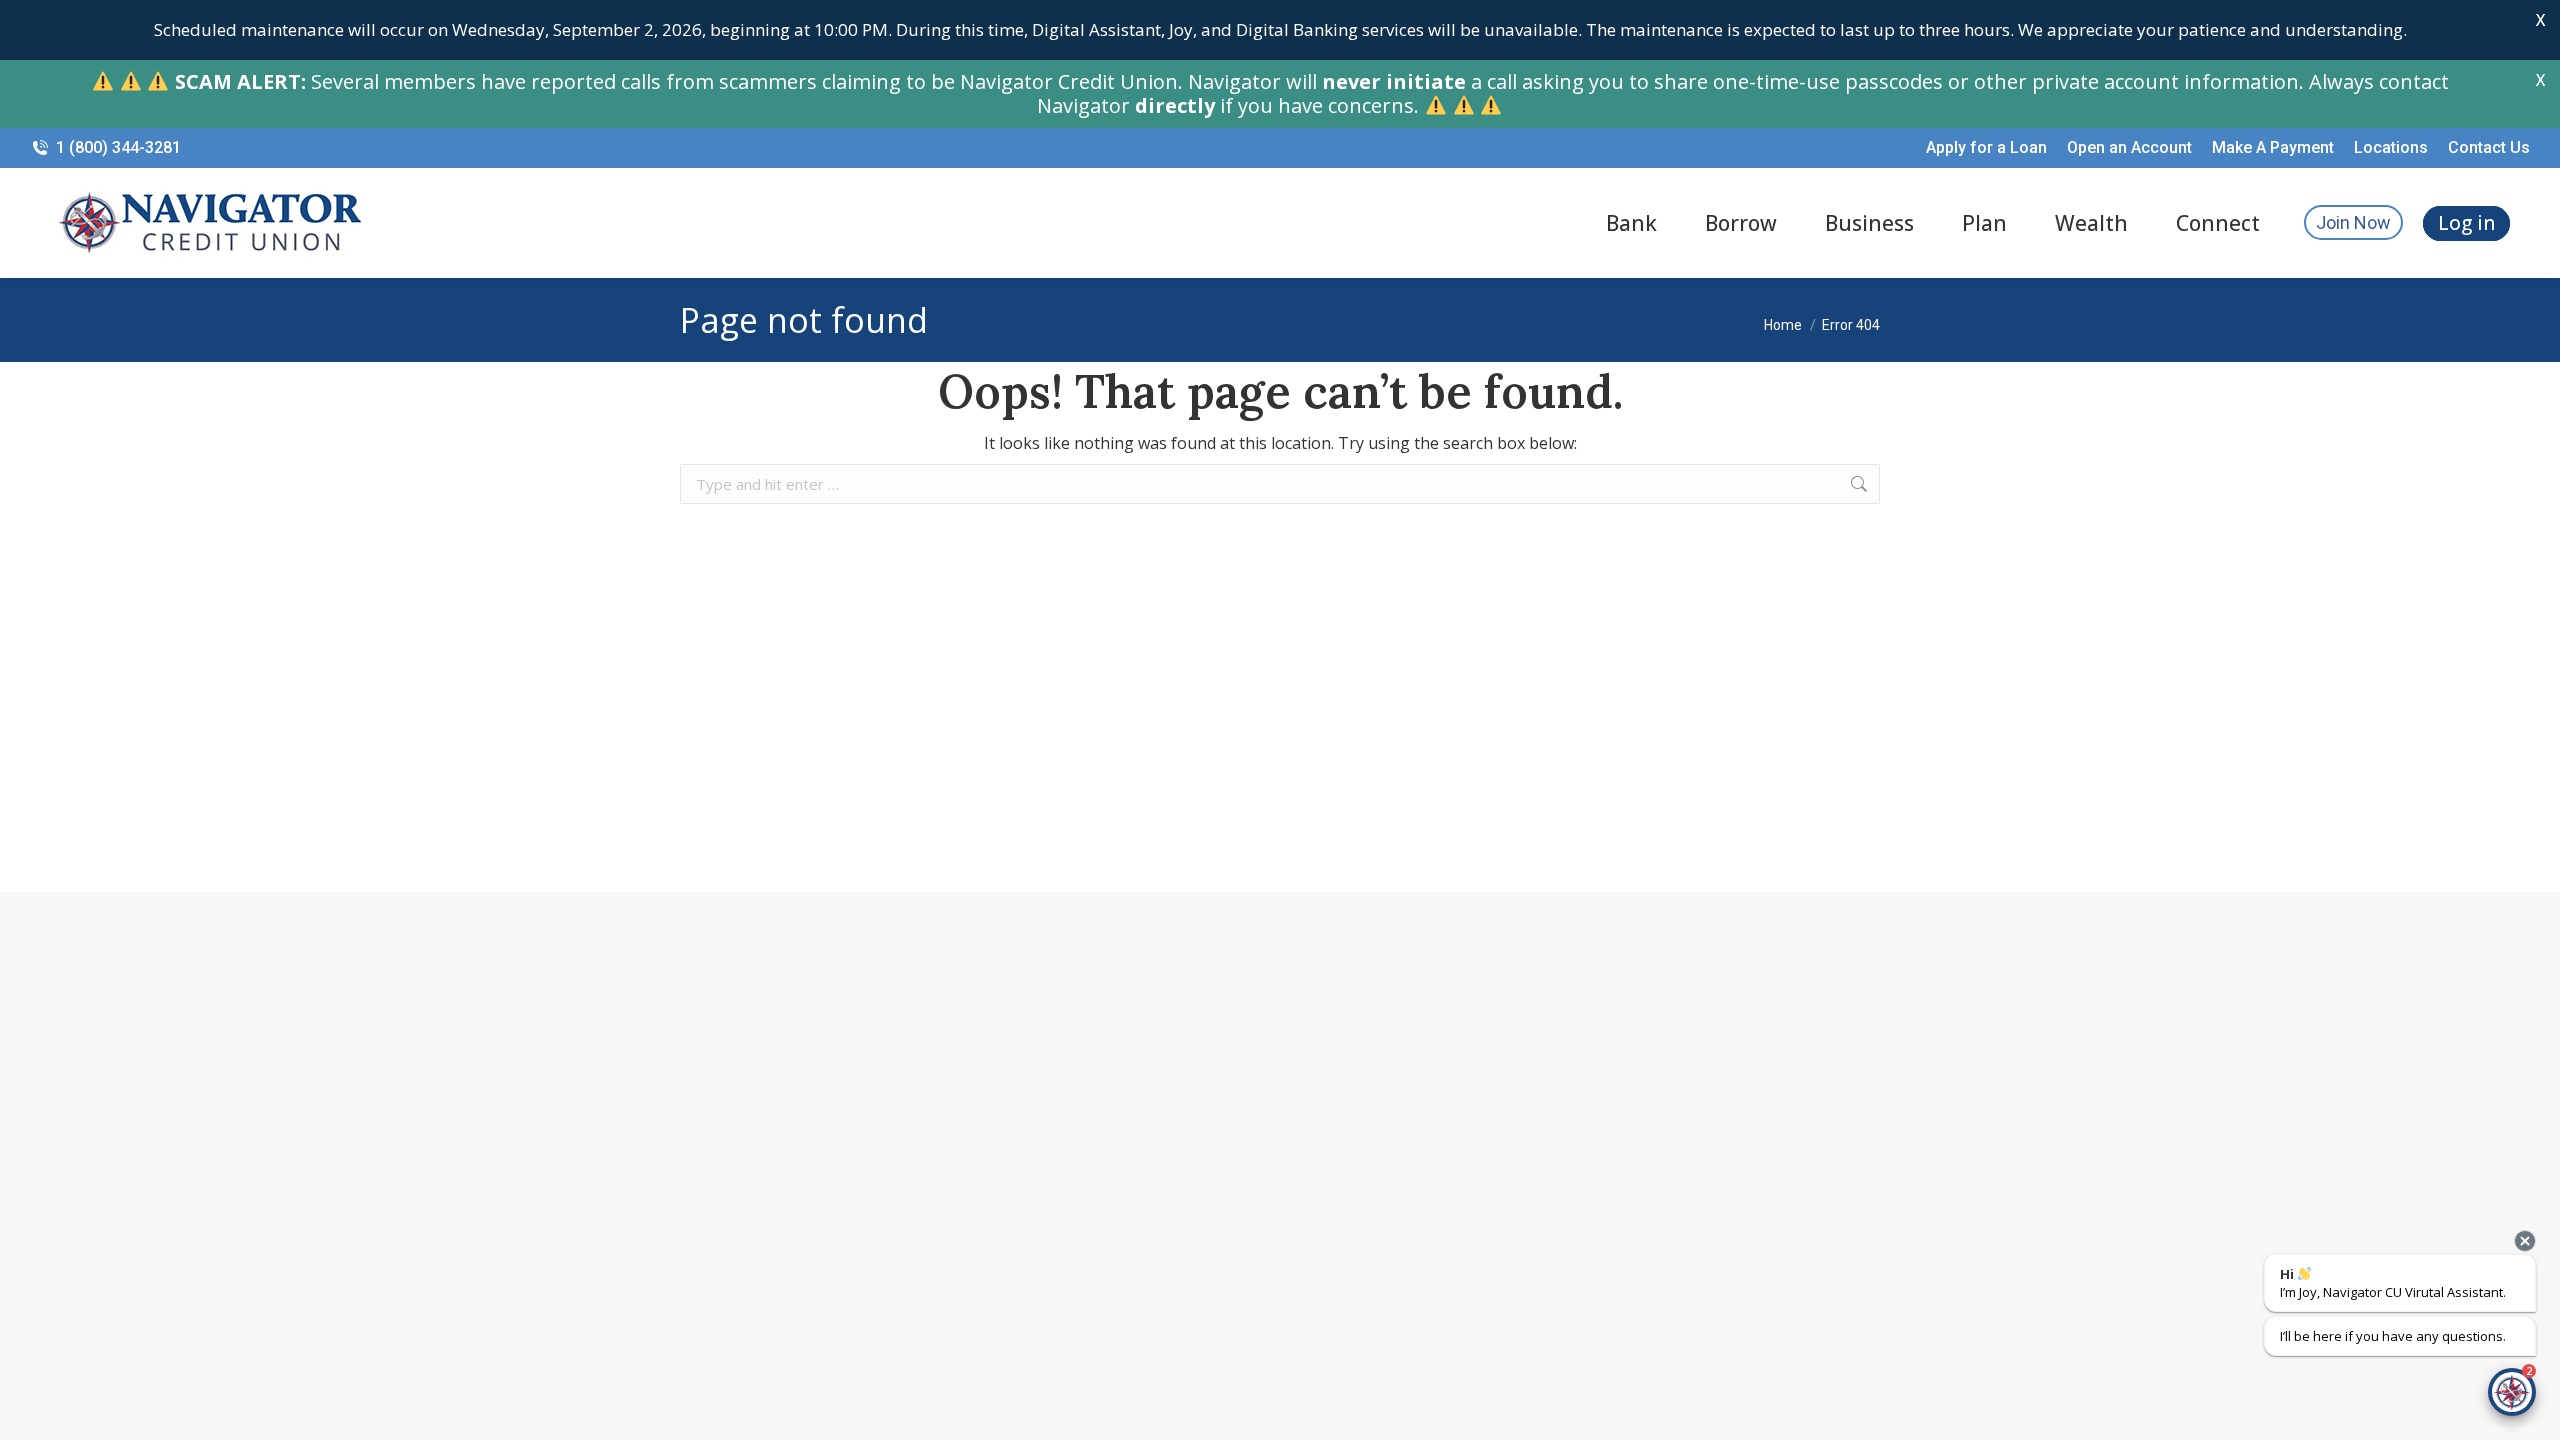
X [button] (2540, 20)
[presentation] (2525, 1241)
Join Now (2353, 222)
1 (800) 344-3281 (118, 147)
